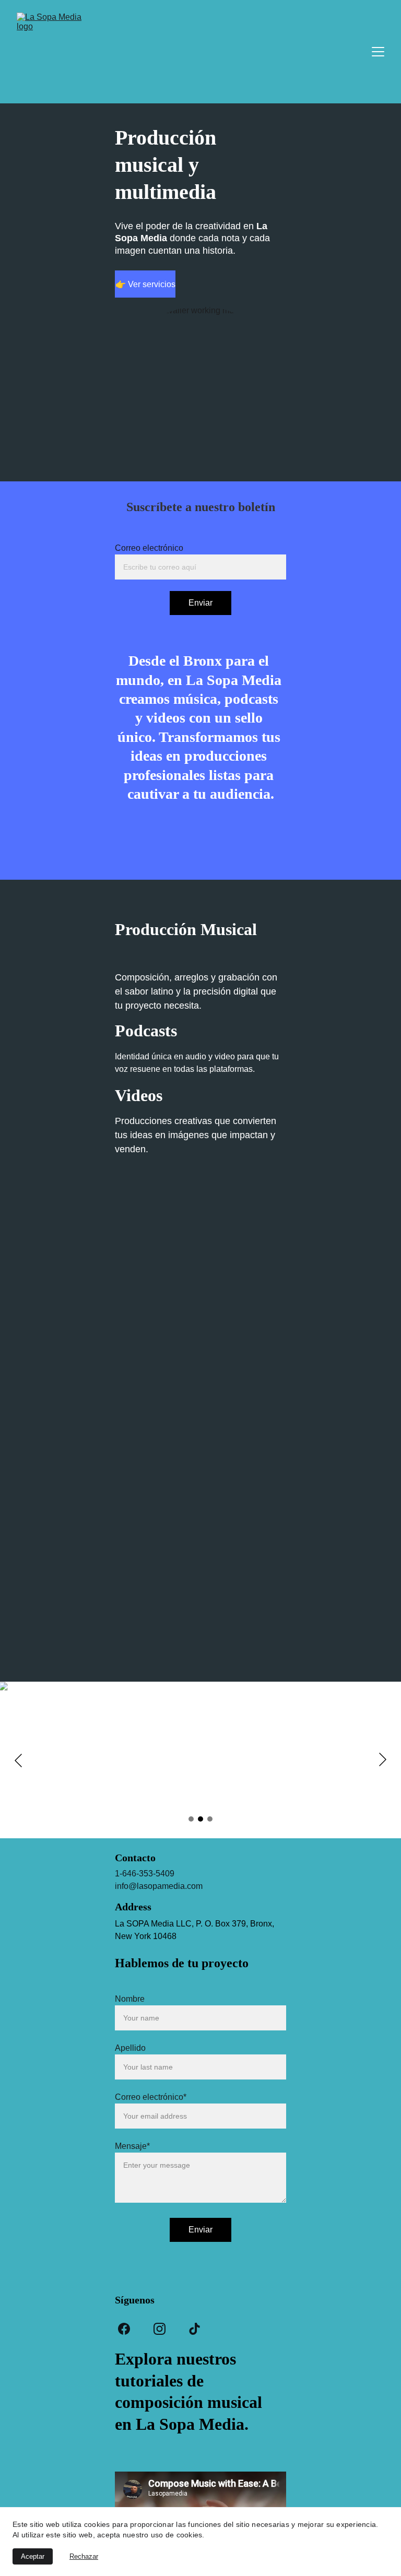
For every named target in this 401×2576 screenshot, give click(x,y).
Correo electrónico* (151, 2097)
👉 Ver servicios (145, 284)
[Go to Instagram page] (160, 2329)
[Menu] (378, 52)
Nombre (130, 1999)
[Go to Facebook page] (124, 2329)
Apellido (130, 2048)
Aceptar (33, 2556)
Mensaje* (132, 2146)
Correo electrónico (149, 548)
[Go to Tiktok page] (194, 2329)
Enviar (200, 603)
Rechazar (84, 2556)
